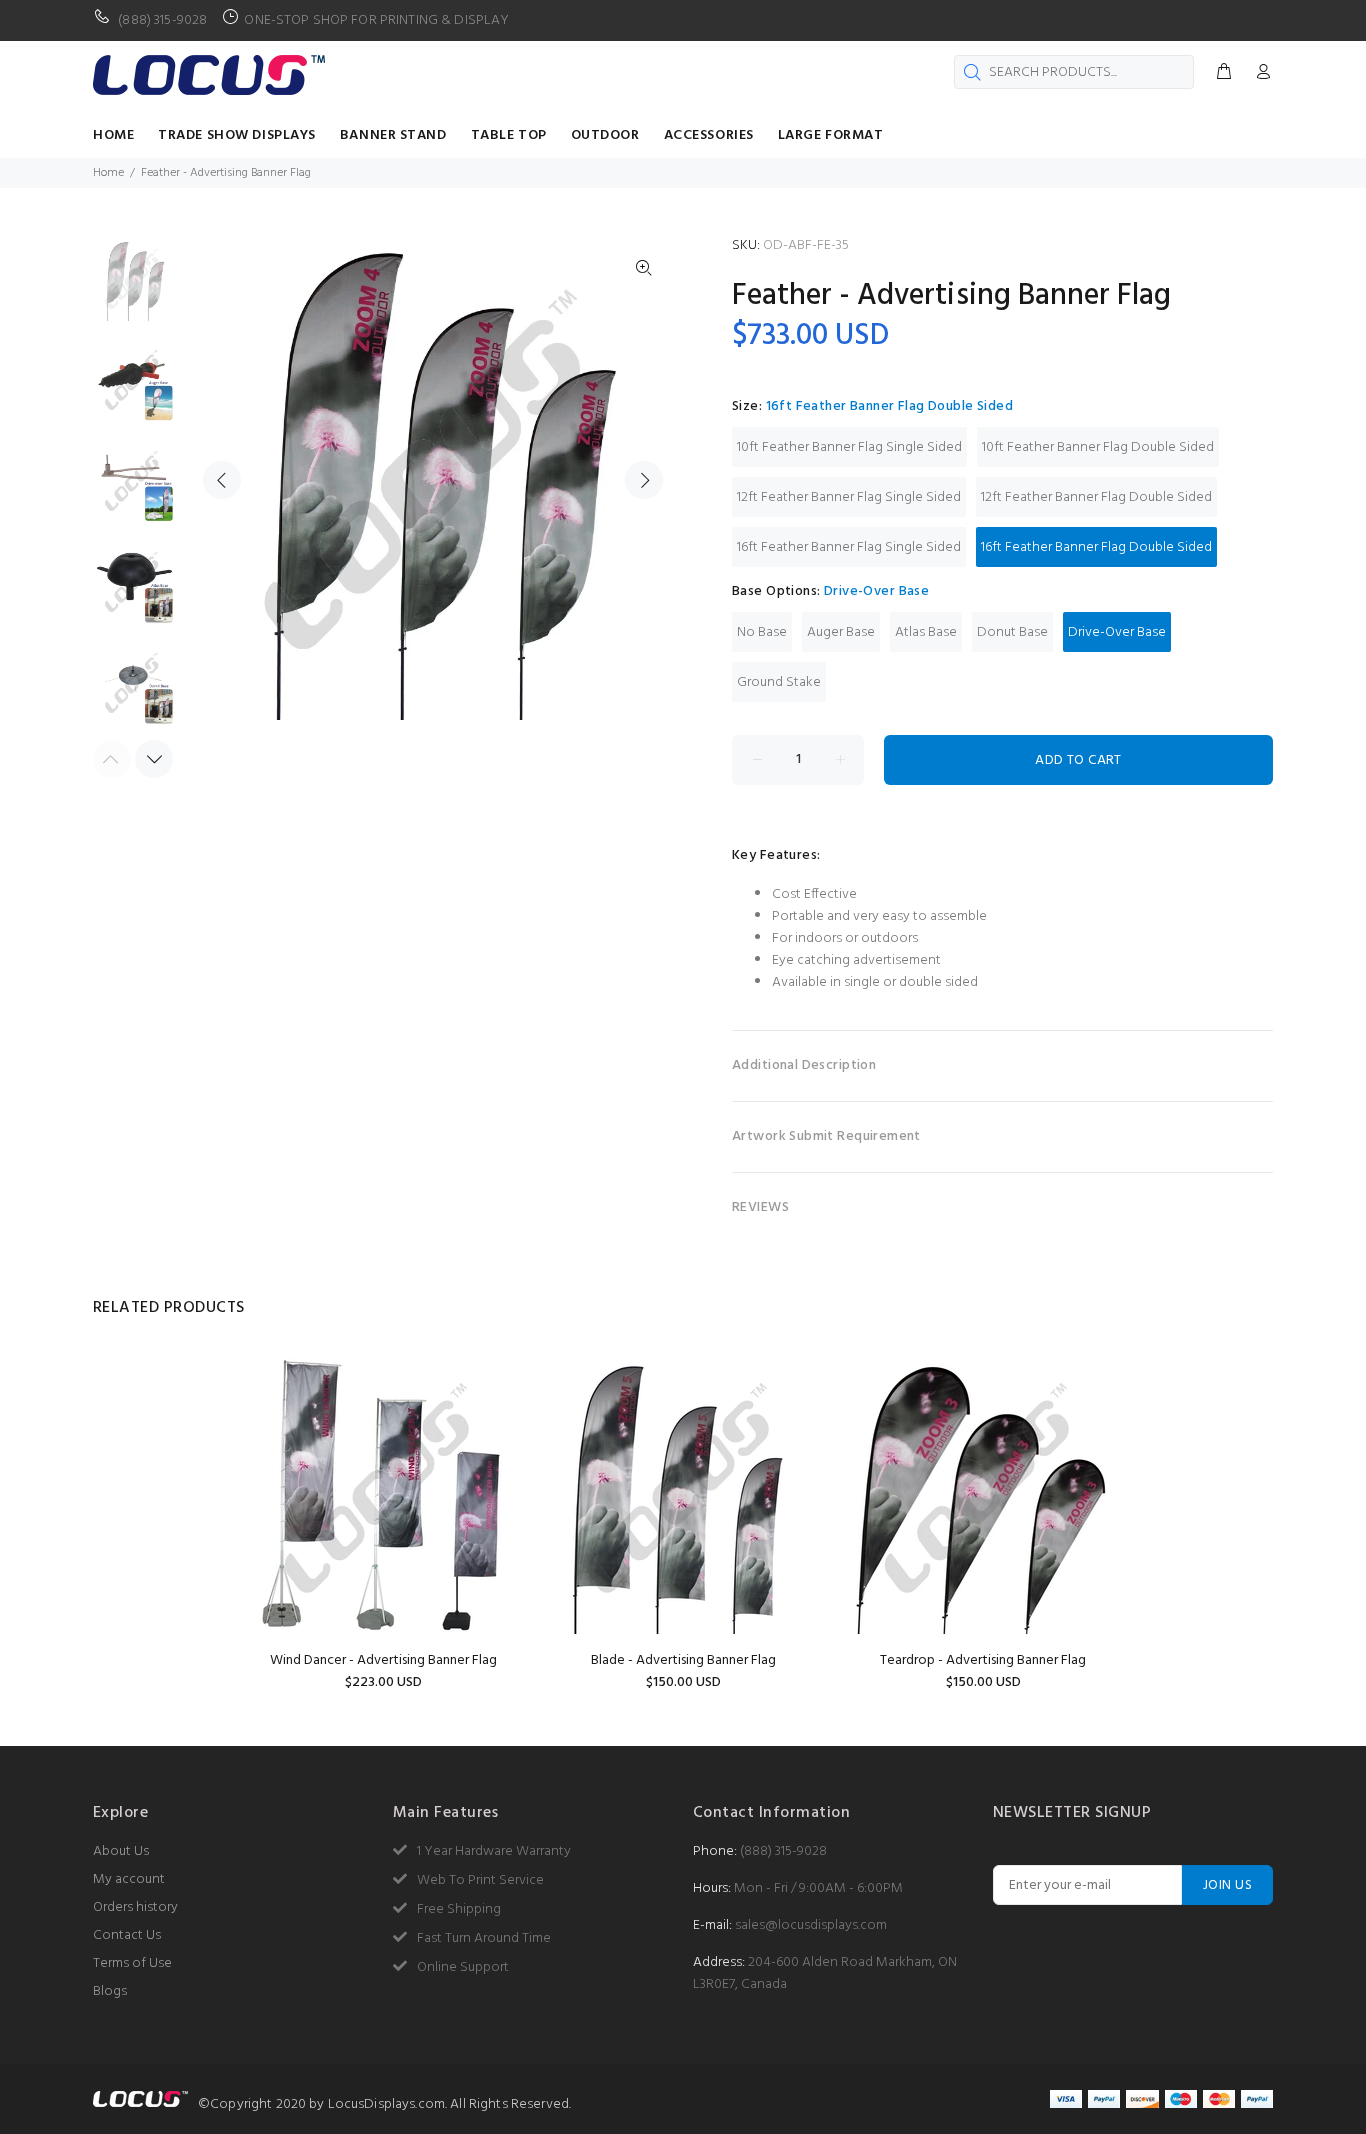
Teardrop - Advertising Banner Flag (983, 1660)
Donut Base (1012, 632)
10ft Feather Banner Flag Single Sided (849, 447)
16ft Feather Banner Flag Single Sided (849, 547)
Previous (222, 480)
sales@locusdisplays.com (811, 1925)
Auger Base (841, 632)
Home (108, 173)
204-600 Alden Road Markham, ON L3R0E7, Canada (825, 1973)
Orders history (135, 1907)
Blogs (110, 1991)
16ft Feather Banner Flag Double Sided (1096, 547)
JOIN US (1227, 1885)
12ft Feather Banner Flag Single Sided (849, 497)
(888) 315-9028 (783, 1851)
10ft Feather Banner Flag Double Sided (1098, 447)
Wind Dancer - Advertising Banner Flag (383, 1660)
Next (644, 480)
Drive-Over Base (1117, 632)
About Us (121, 1851)
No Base (762, 632)
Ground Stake (779, 682)
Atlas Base (926, 632)
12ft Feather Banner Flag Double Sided (1096, 497)
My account (129, 1879)
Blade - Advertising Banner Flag (683, 1660)
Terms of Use (132, 1963)
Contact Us (127, 1935)
